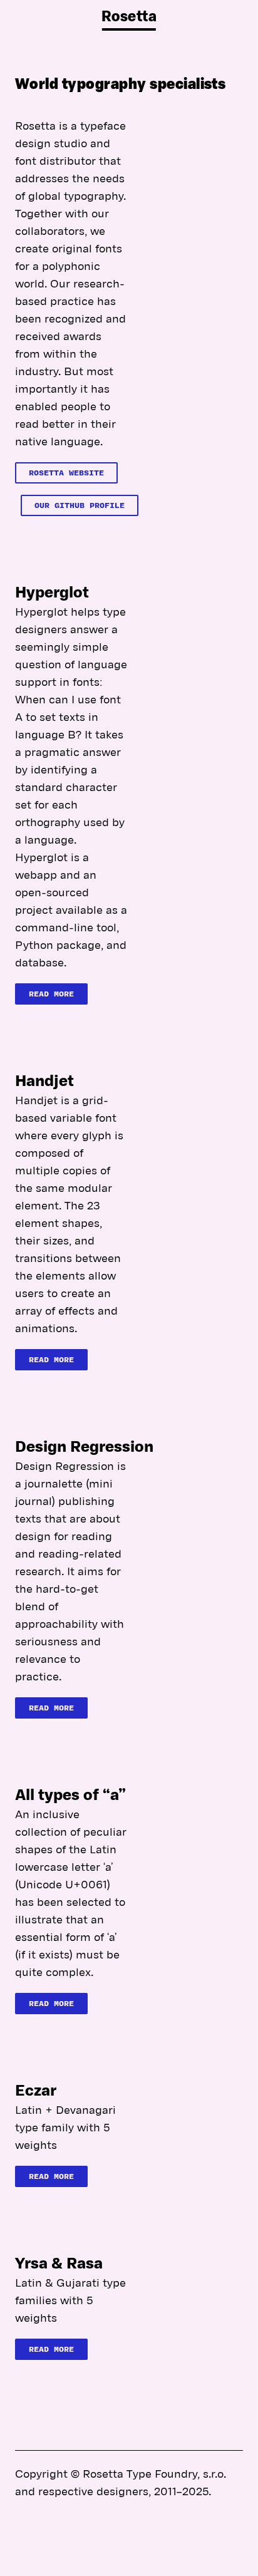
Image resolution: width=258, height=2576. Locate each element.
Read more (51, 994)
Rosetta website (66, 473)
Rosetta (129, 18)
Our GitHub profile (80, 506)
